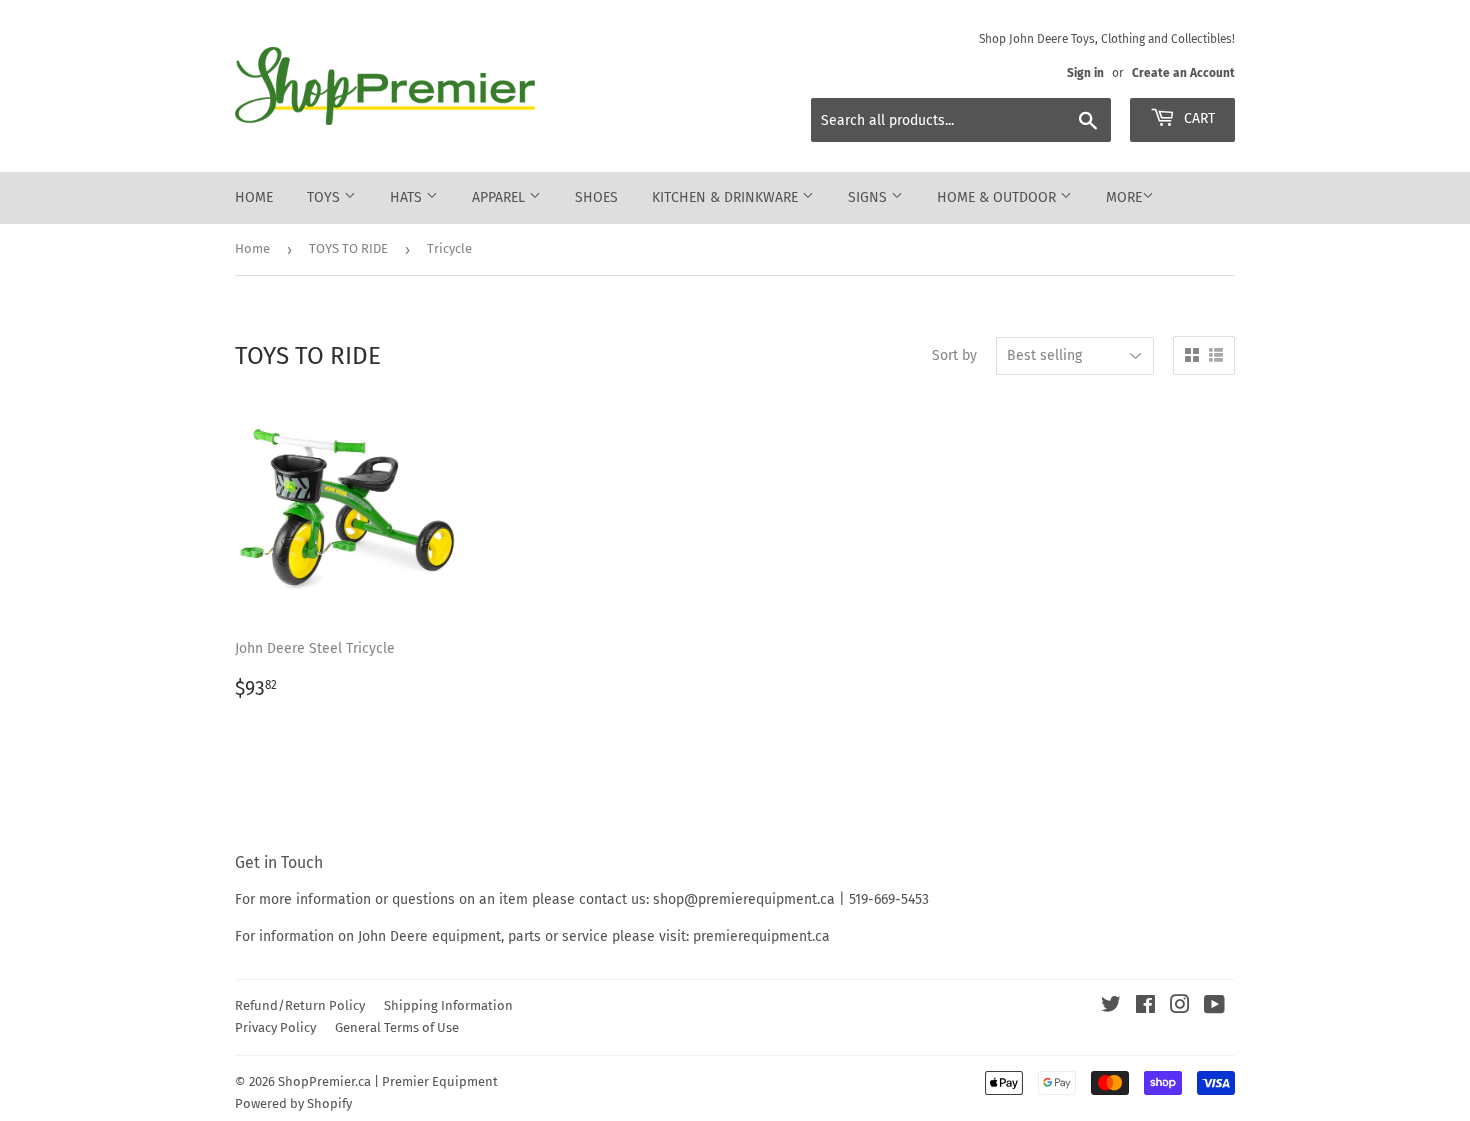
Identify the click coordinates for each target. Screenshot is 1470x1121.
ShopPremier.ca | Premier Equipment (388, 1081)
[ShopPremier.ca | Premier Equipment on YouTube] (1214, 1007)
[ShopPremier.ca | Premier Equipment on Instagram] (1180, 1007)
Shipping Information (448, 1005)
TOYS (325, 197)
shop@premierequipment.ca (744, 899)
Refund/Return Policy (300, 1005)
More (1124, 197)
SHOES (596, 197)
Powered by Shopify (293, 1103)
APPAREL (500, 197)
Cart (1197, 118)
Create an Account (1183, 73)
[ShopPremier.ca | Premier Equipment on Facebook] (1145, 1007)
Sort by (954, 355)
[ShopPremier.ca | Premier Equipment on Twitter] (1111, 1007)
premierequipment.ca (761, 936)
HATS (408, 197)
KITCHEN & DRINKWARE (727, 197)
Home (254, 197)
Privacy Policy (275, 1027)
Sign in (1085, 73)
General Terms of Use (397, 1027)
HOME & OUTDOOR (998, 197)
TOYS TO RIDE (348, 248)
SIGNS (869, 197)
